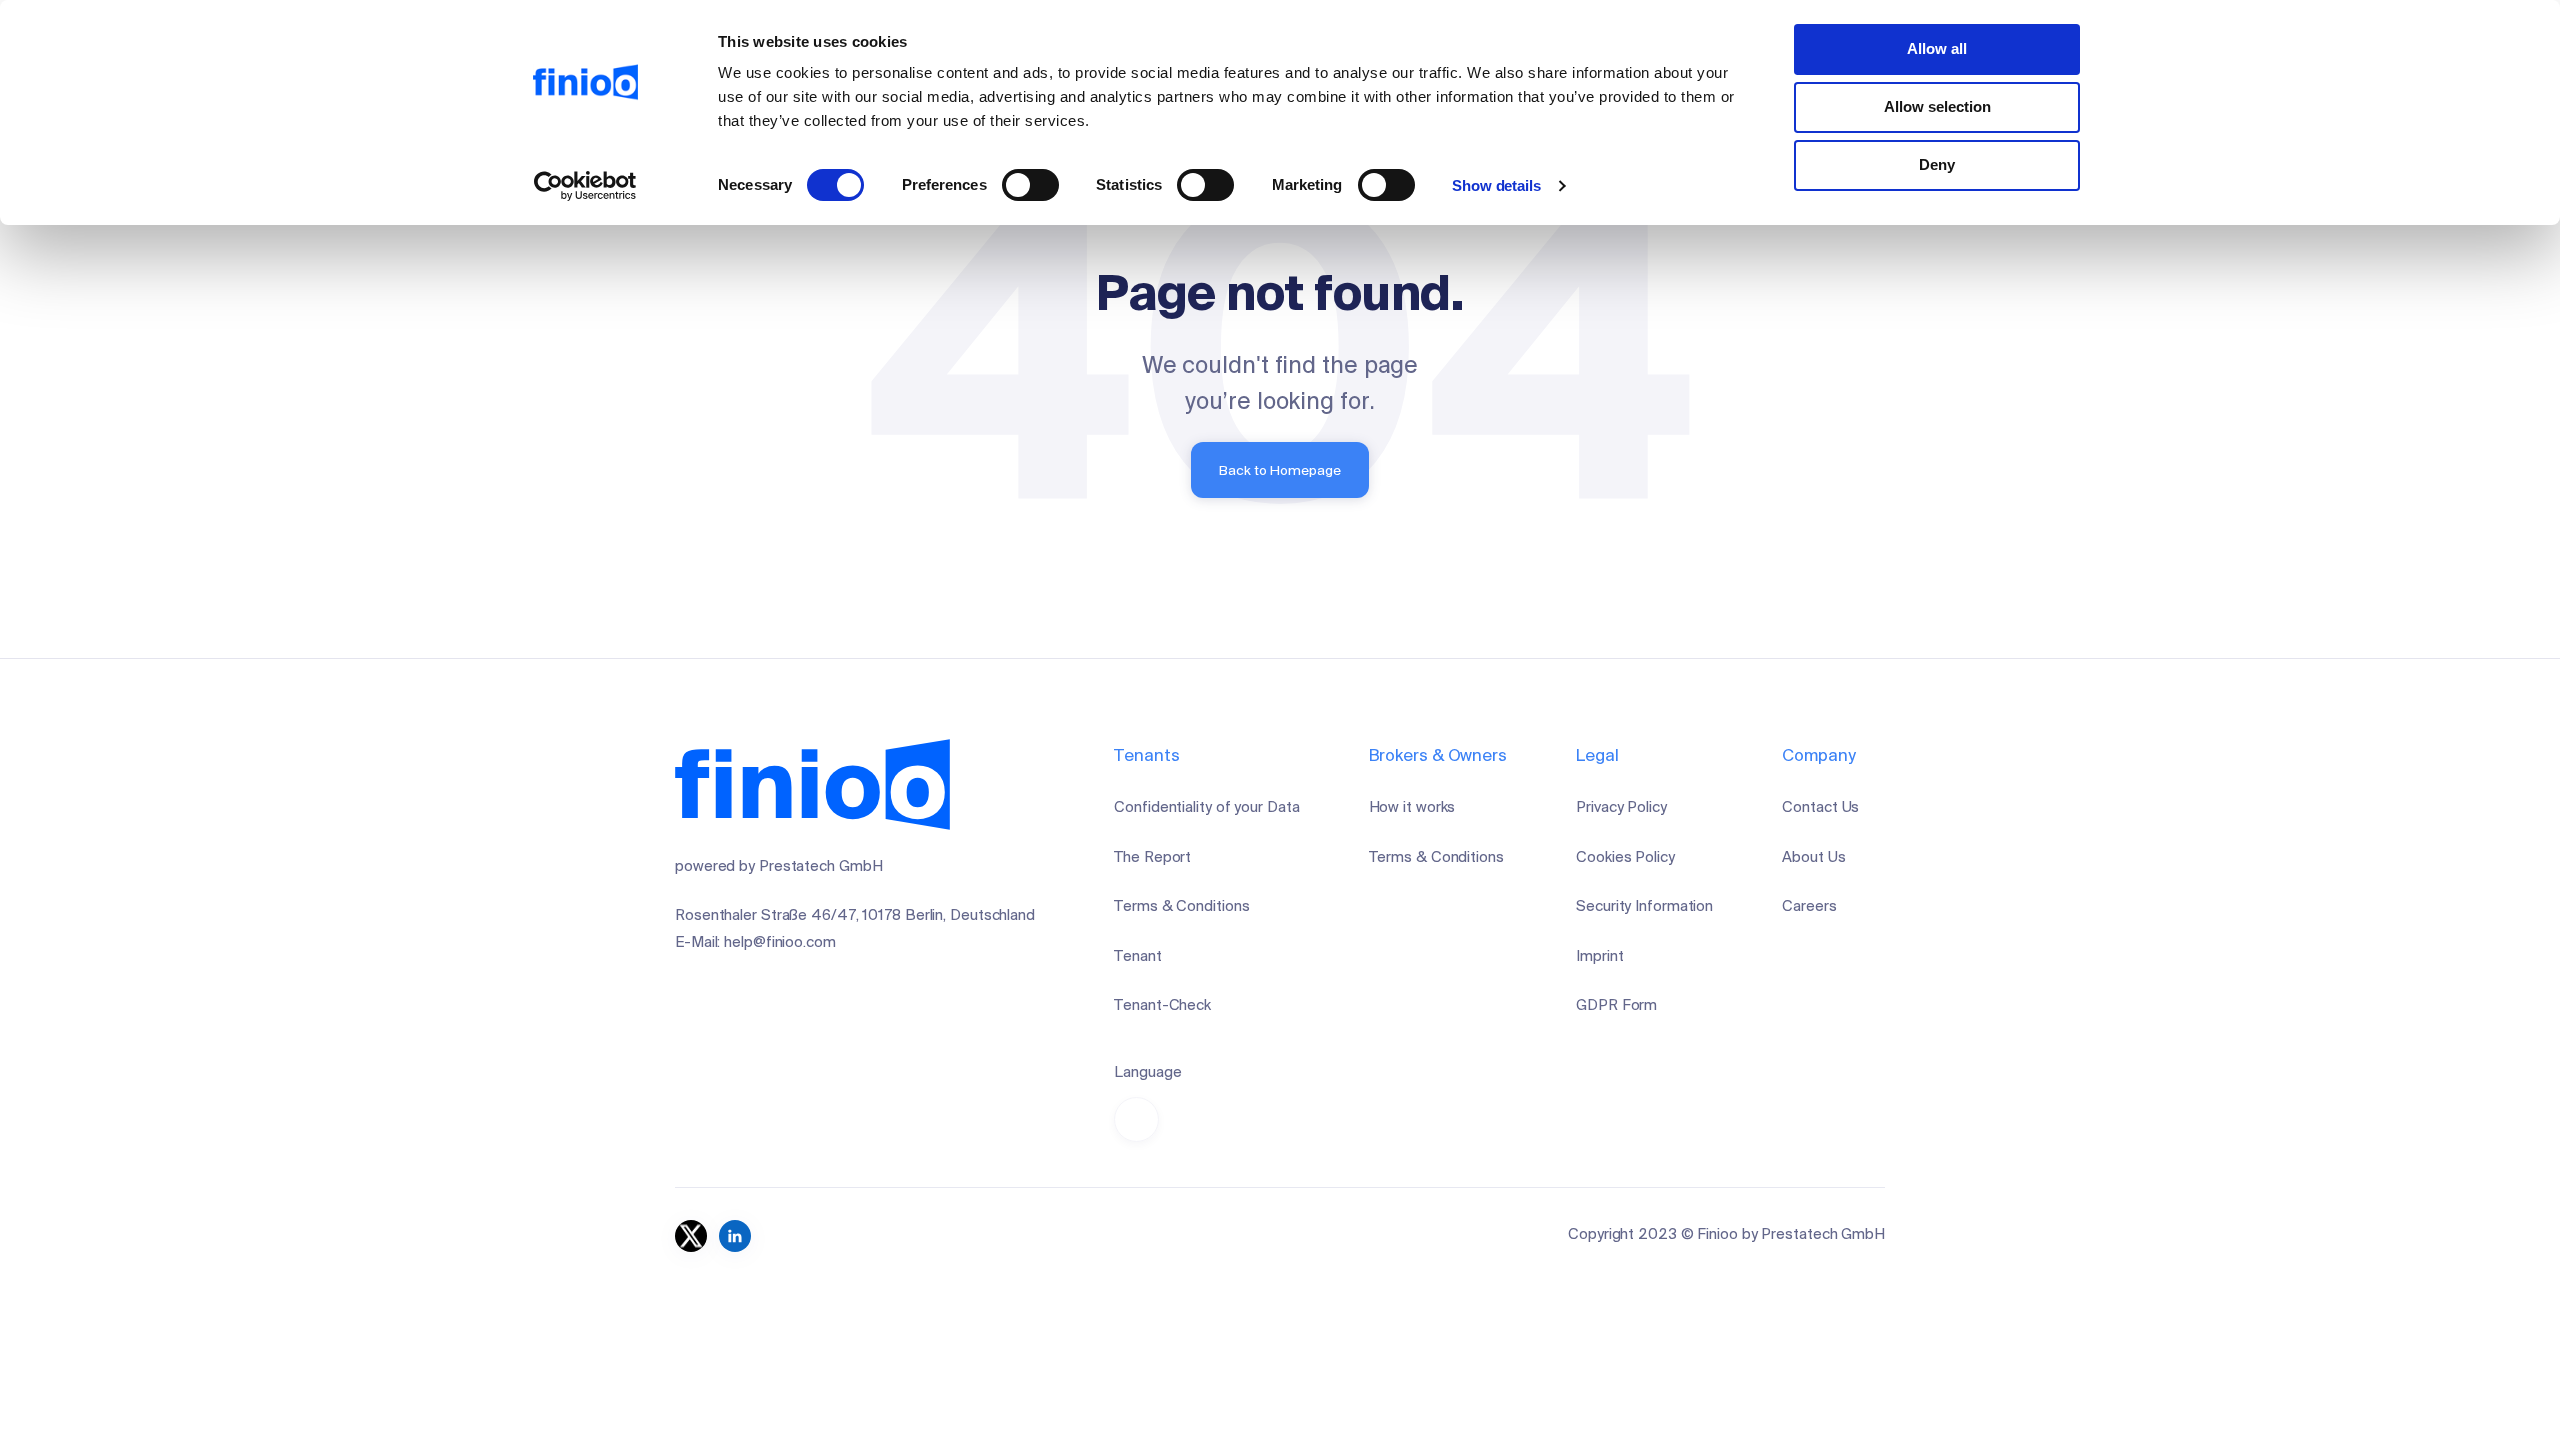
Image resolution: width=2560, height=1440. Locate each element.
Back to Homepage (1280, 469)
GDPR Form (1616, 1004)
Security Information (1644, 905)
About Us (1813, 856)
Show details (1496, 185)
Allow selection (1937, 106)
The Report (1152, 856)
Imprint (1599, 955)
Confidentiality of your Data (1206, 806)
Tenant (1137, 955)
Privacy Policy (1621, 806)
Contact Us (1820, 806)
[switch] (1030, 185)
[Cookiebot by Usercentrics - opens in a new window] (585, 186)
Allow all (1937, 48)
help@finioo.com (780, 941)
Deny (1937, 164)
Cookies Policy (1625, 856)
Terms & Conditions (1181, 905)
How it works (1412, 806)
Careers (1809, 905)
